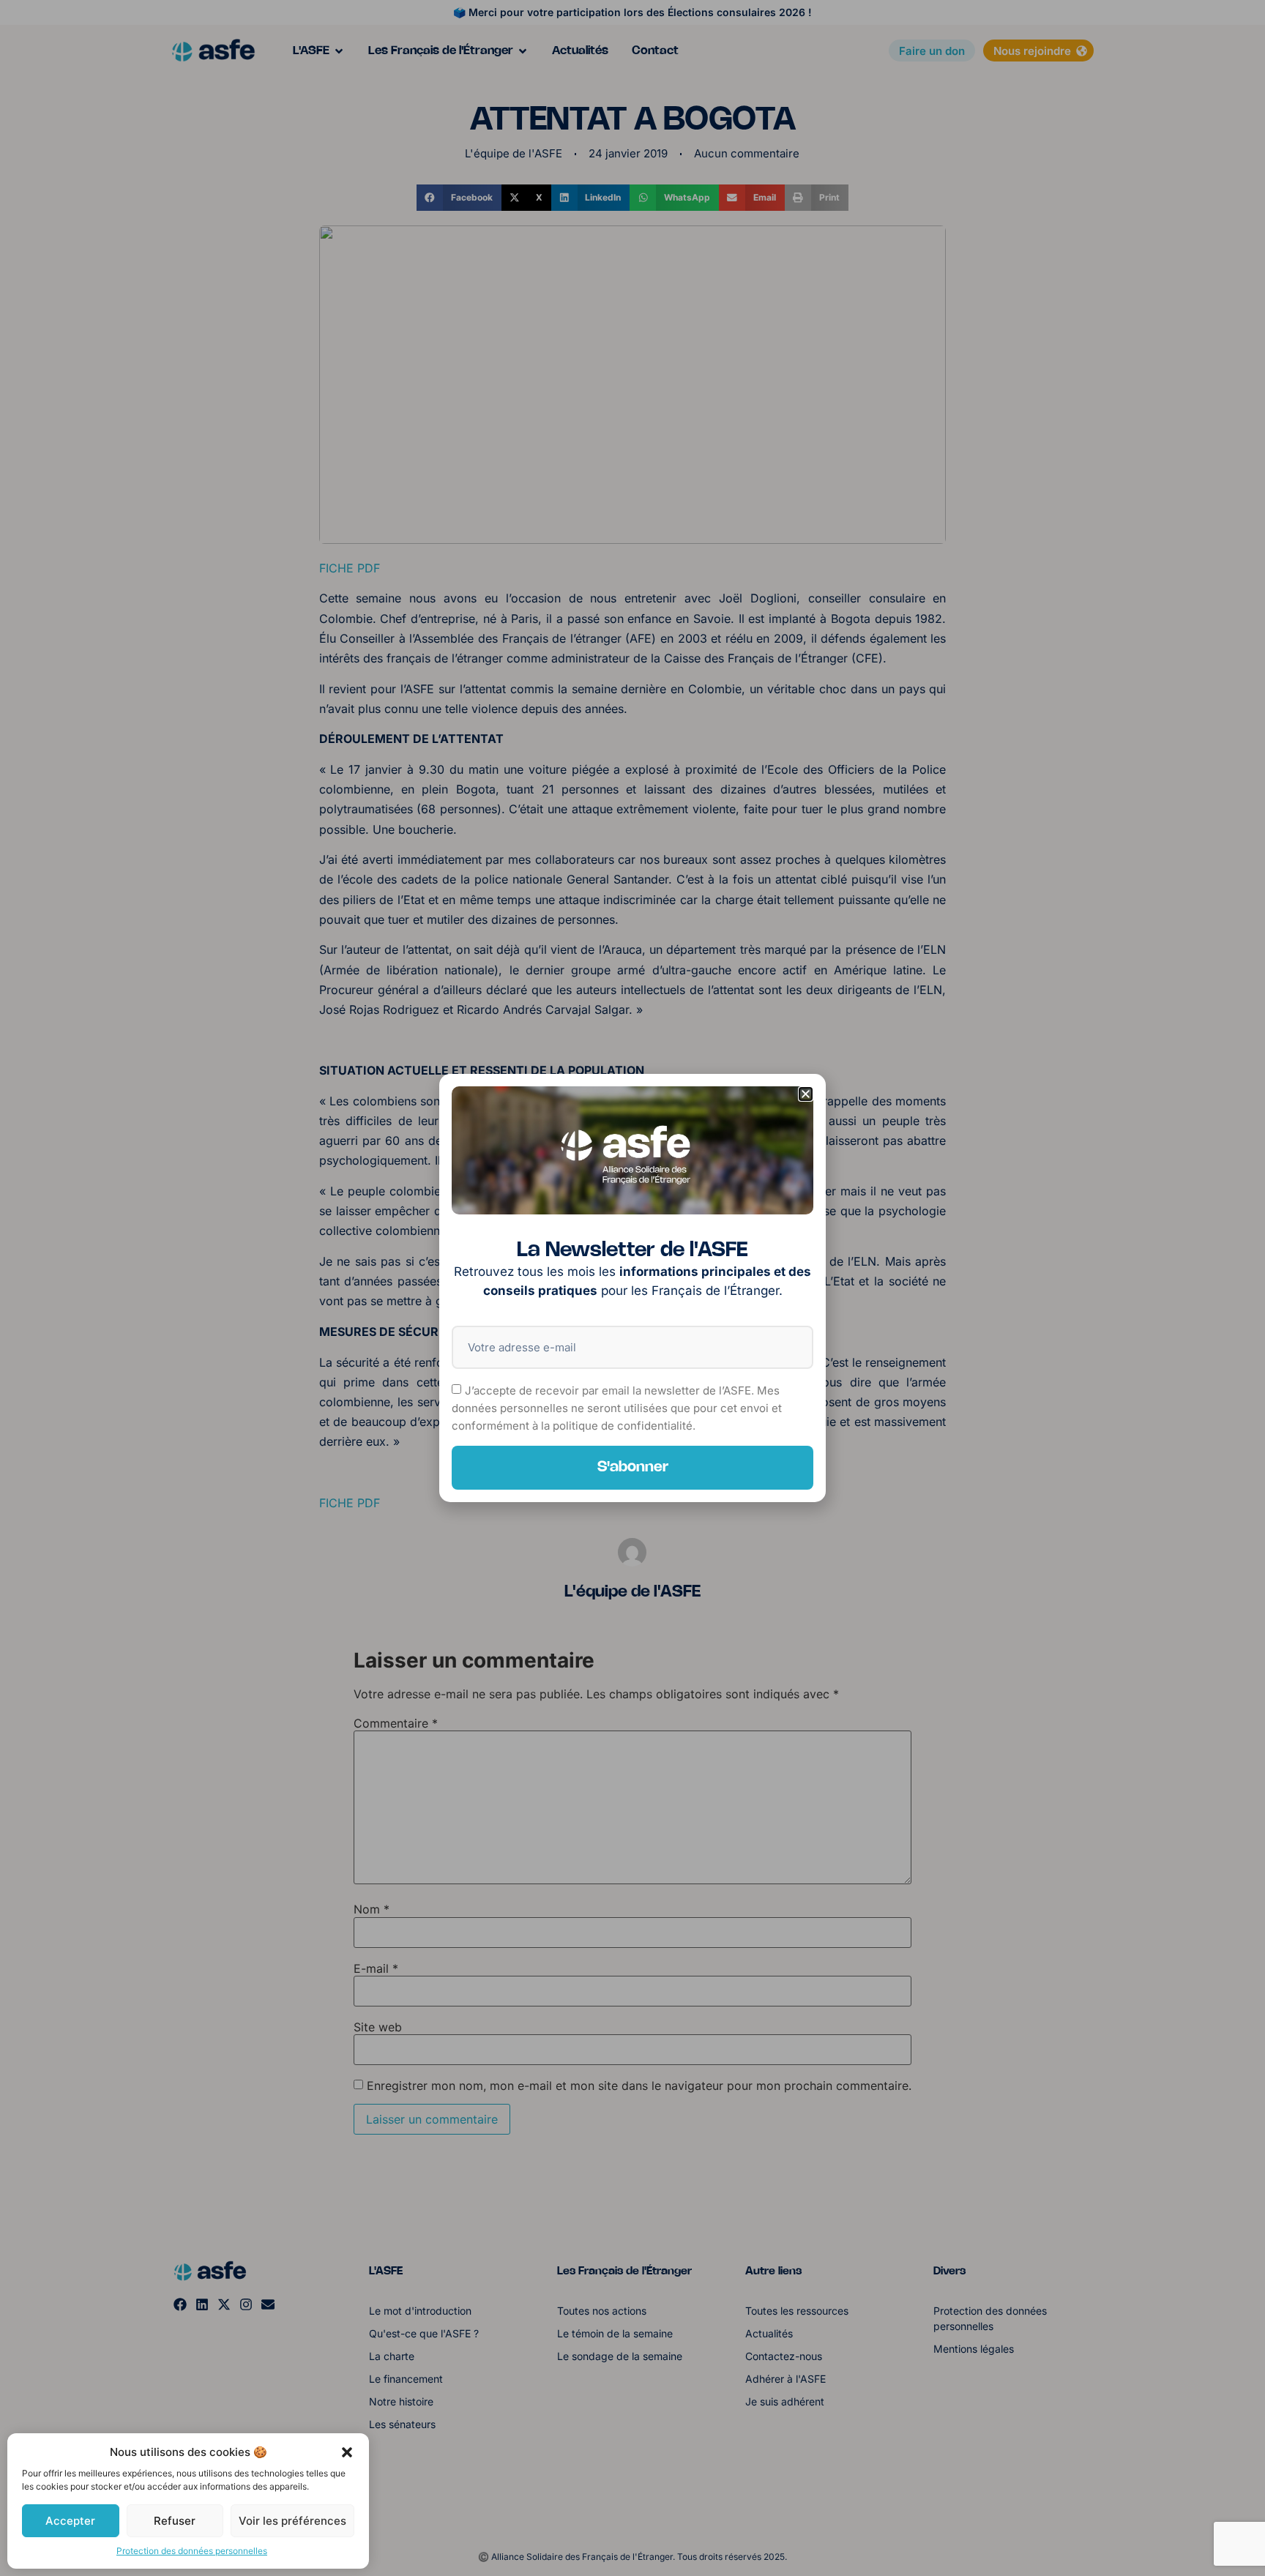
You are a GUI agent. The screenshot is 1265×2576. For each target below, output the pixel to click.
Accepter (70, 2521)
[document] (632, 1288)
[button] (347, 2452)
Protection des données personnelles (192, 2551)
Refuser (175, 2521)
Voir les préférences (292, 2521)
